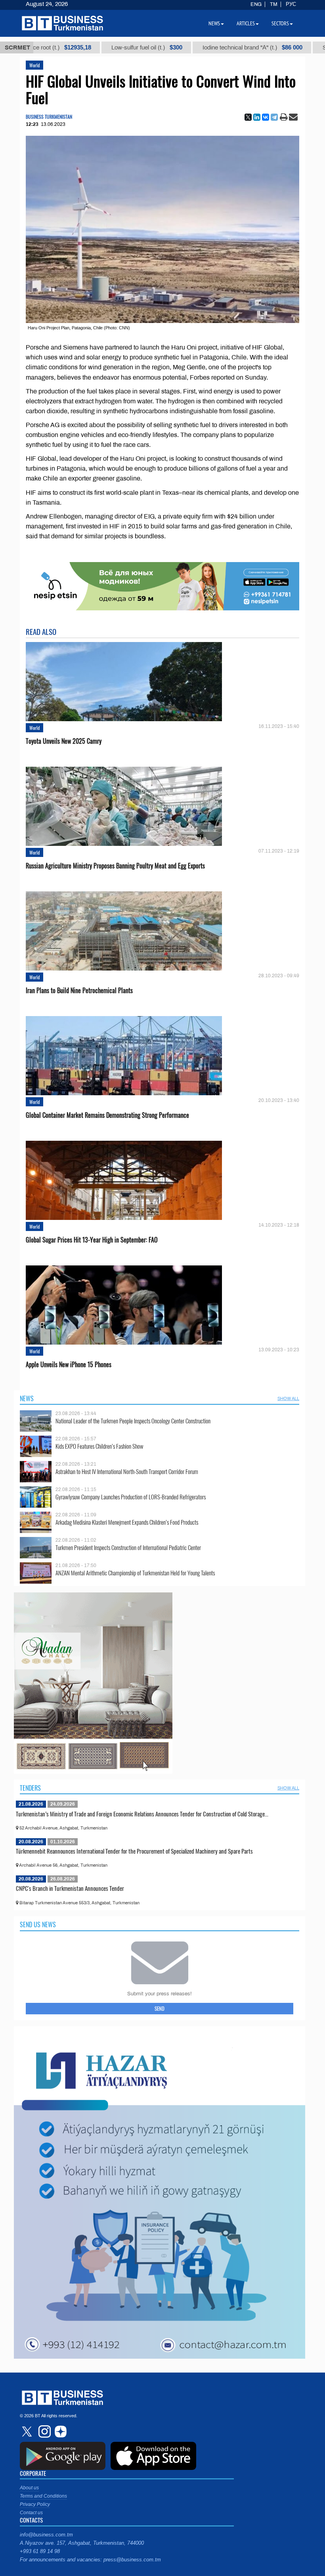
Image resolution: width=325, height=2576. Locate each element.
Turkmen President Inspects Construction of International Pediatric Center (128, 1547)
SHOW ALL (288, 1398)
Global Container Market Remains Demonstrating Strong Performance (107, 1115)
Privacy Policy (35, 2504)
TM (274, 4)
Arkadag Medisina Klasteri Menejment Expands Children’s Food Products (127, 1522)
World (34, 65)
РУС (291, 4)
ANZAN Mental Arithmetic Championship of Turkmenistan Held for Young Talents (135, 1573)
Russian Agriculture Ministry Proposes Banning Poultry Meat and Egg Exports (115, 866)
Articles (246, 23)
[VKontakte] (266, 117)
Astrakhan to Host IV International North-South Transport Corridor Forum (127, 1471)
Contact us (31, 2513)
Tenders (30, 1788)
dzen (59, 2432)
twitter (28, 2432)
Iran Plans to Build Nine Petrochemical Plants (79, 991)
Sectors (280, 23)
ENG (256, 4)
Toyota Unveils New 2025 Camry (64, 741)
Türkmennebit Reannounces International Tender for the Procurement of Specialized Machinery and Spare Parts (134, 1851)
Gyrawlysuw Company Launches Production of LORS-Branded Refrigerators (131, 1497)
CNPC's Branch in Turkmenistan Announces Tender (70, 1888)
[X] (248, 117)
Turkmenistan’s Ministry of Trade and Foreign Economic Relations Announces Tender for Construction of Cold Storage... (142, 1814)
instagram (44, 2432)
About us (29, 2488)
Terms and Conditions (43, 2496)
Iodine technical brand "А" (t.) (191, 47)
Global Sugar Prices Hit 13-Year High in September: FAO (92, 1240)
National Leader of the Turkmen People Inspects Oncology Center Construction (133, 1421)
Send (160, 2008)
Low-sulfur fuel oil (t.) (85, 47)
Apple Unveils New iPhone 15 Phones (69, 1365)
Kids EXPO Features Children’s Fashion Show (99, 1446)
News (27, 1398)
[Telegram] (274, 117)
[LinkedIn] (257, 117)
